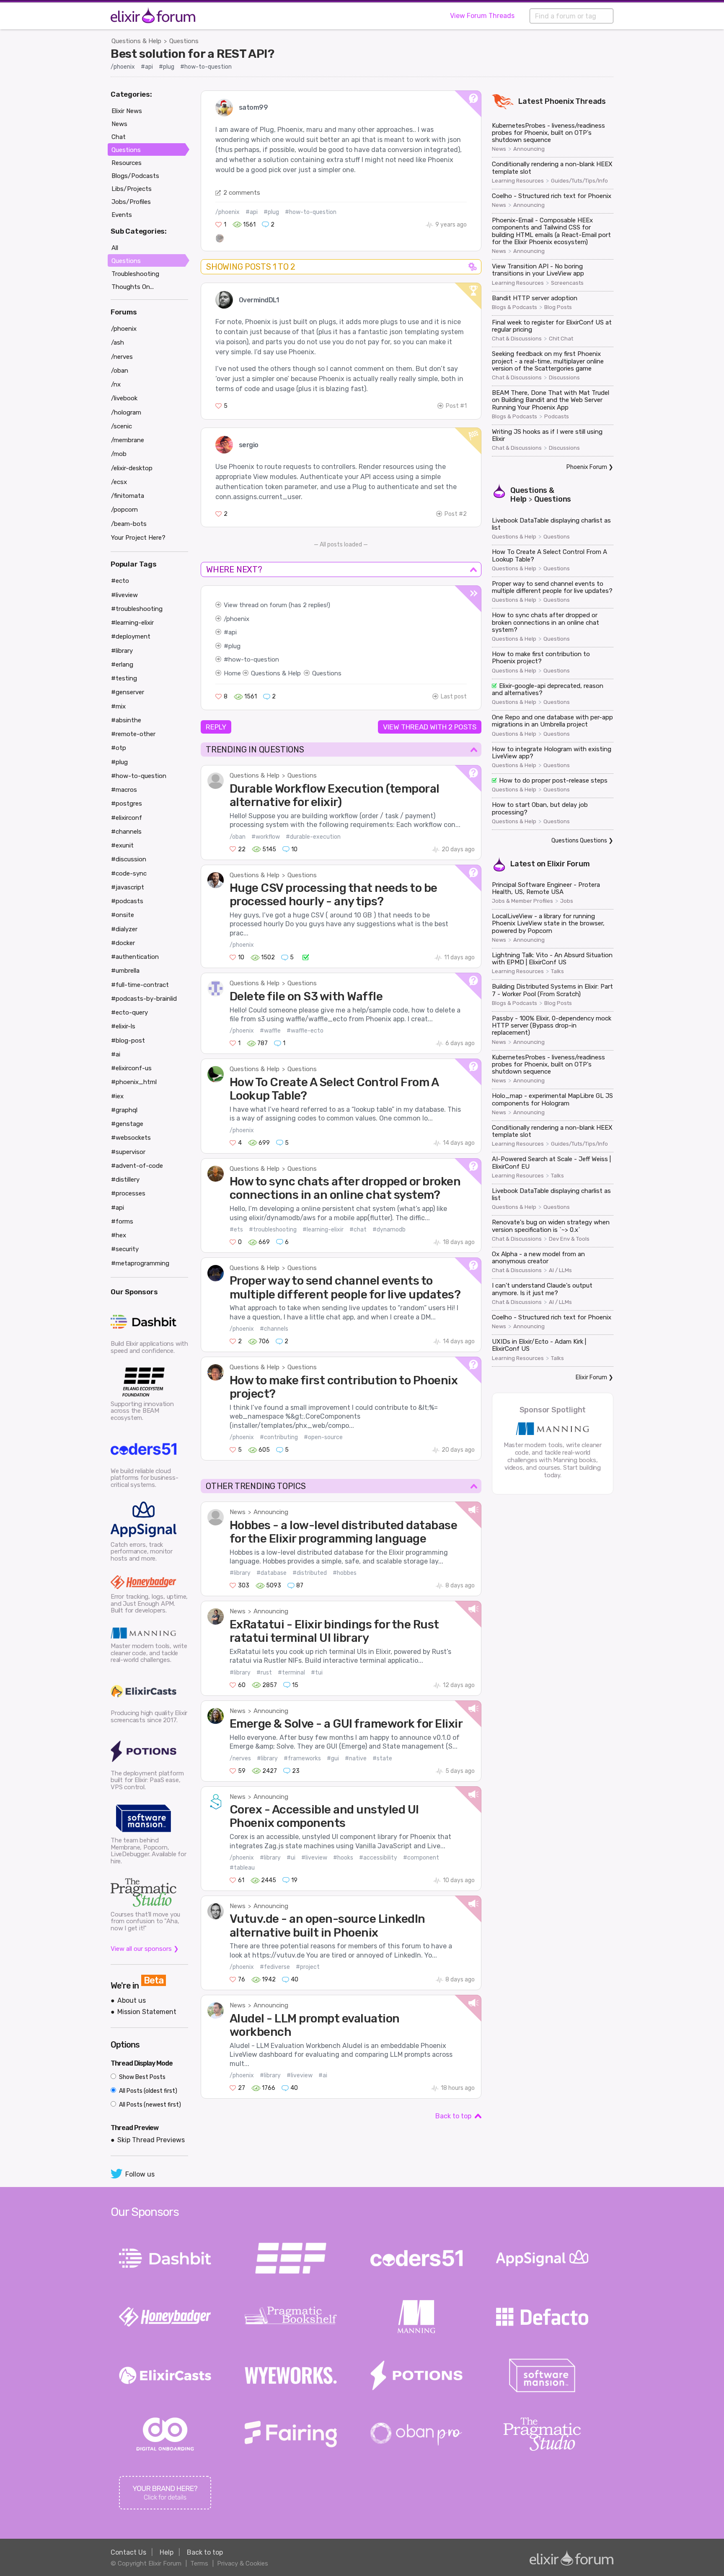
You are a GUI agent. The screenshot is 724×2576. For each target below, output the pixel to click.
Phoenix (559, 101)
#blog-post (128, 1041)
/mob (119, 454)
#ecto (120, 581)
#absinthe (126, 720)
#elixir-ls (123, 1026)
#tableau (242, 1868)
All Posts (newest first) (149, 2105)
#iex (117, 1096)
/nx (116, 384)
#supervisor (128, 1152)
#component (421, 1858)
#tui (317, 1673)
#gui (333, 1758)
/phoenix (123, 67)
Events (122, 215)
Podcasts (557, 417)
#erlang (122, 665)
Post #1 (456, 406)
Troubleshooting (135, 274)
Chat (119, 137)
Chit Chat (561, 339)
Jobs (567, 901)
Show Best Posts (142, 2077)
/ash (118, 343)
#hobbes (345, 1573)
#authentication (135, 957)
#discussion (129, 859)
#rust (264, 1673)
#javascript (128, 887)
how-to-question (254, 659)
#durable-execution (313, 837)
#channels (274, 1329)
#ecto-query (129, 1012)
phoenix (238, 619)
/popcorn (124, 510)
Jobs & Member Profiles (522, 901)
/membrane (128, 440)
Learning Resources (518, 181)
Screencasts (567, 283)
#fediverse (275, 1967)
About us (132, 2000)
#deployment (131, 636)
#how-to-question (206, 67)
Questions (184, 41)
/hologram (126, 412)
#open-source (323, 1437)
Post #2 (456, 514)
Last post (454, 697)
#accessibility (378, 1858)
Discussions (564, 378)
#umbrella (125, 971)
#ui (291, 1858)
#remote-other (133, 734)
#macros (124, 790)
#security (125, 1249)
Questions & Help (136, 41)
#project (308, 1967)
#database (271, 1573)
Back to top (453, 2116)
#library (240, 1573)
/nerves (240, 1758)
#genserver (128, 692)
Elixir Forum (569, 864)
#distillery (125, 1180)
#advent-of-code (137, 1166)
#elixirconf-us (131, 1068)
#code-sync (129, 873)
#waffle (270, 1031)
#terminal (291, 1673)
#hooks (343, 1858)
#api (147, 67)
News (238, 1512)
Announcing (271, 1512)
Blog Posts (558, 307)
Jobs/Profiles (131, 202)
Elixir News (127, 111)
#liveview (314, 1858)
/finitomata (128, 496)
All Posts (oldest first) (147, 2091)
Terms (199, 2563)
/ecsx (119, 482)
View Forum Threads (482, 16)
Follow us (140, 2174)
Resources (127, 163)
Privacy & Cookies (243, 2563)
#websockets (131, 1138)
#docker (123, 943)
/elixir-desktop (132, 468)
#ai (323, 2075)
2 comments (242, 193)
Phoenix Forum (587, 467)
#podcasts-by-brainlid (144, 999)
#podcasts (127, 901)
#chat (358, 1230)
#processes (128, 1193)
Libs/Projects (132, 189)
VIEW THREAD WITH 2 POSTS (430, 727)
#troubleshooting (273, 1230)
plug (234, 646)
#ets (236, 1230)
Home (232, 673)
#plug (167, 67)
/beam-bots (129, 524)
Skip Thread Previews (151, 2140)
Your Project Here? (138, 538)
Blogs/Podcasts (135, 176)
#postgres (127, 804)
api (233, 632)
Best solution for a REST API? (192, 54)
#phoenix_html (134, 1082)
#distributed (310, 1573)
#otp (119, 748)
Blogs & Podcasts (515, 307)
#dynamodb (389, 1230)
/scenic (122, 426)
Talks (557, 971)
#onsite (123, 915)
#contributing (279, 1437)
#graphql (124, 1110)
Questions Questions (579, 841)
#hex (119, 1235)
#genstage (127, 1124)
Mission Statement (147, 2012)
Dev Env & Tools (569, 1239)
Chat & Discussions (517, 339)
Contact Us (128, 2552)
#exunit (122, 845)
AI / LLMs (560, 1270)
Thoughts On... (133, 287)
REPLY (216, 727)
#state (382, 1758)
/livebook (124, 398)
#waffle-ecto (305, 1031)
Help (167, 2552)
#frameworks (302, 1758)
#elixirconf (127, 818)
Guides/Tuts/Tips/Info (579, 181)
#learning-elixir (323, 1230)
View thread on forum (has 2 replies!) (277, 605)
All (115, 248)
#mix (118, 706)
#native (356, 1758)
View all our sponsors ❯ (145, 1949)
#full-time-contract (140, 985)
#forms (122, 1221)
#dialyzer (124, 929)
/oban (238, 837)
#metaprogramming (140, 1263)
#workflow (266, 837)
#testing (124, 678)
